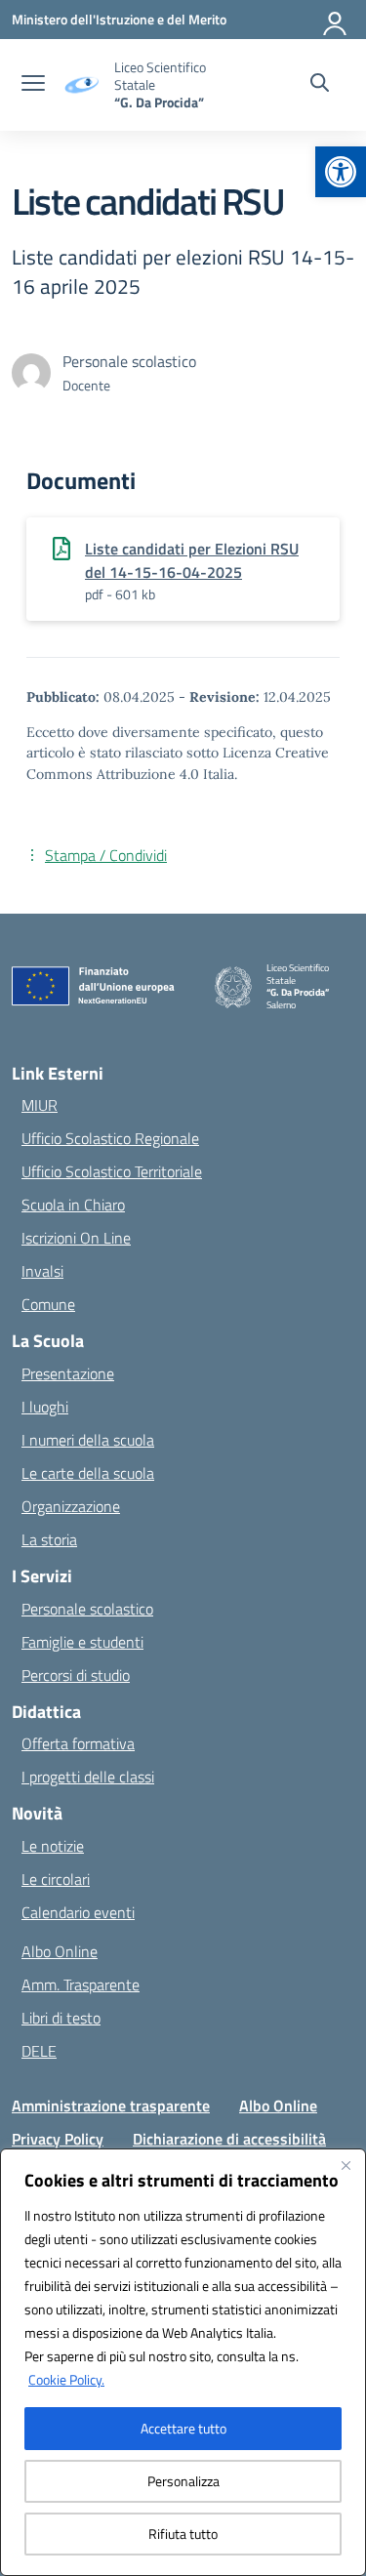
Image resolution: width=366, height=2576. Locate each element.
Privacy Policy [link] (58, 2139)
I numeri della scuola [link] (88, 1440)
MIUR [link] (40, 1105)
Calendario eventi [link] (78, 1912)
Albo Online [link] (60, 1951)
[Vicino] (346, 2165)
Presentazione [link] (68, 1373)
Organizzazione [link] (71, 1506)
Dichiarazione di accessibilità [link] (229, 2139)
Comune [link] (48, 1304)
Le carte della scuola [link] (88, 1473)
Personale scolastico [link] (87, 1609)
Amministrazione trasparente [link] (111, 2106)
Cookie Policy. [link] (66, 2379)
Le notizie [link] (53, 1846)
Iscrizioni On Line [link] (76, 1238)
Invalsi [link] (42, 1271)
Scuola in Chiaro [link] (73, 1205)
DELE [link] (39, 2051)
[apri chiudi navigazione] (33, 85)
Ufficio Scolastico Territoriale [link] (112, 1171)
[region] (183, 2362)
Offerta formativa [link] (78, 1743)
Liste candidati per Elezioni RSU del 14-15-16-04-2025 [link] (192, 560)
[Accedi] (336, 20)
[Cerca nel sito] (320, 85)
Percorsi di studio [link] (76, 1675)
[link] (341, 172)
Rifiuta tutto (183, 2534)
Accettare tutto (183, 2428)
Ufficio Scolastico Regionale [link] (110, 1138)
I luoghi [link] (45, 1407)
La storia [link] (49, 1539)
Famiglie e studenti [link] (82, 1642)
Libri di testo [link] (61, 2018)
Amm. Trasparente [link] (81, 1984)
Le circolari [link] (56, 1879)
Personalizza (183, 2481)
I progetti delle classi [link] (88, 1777)
